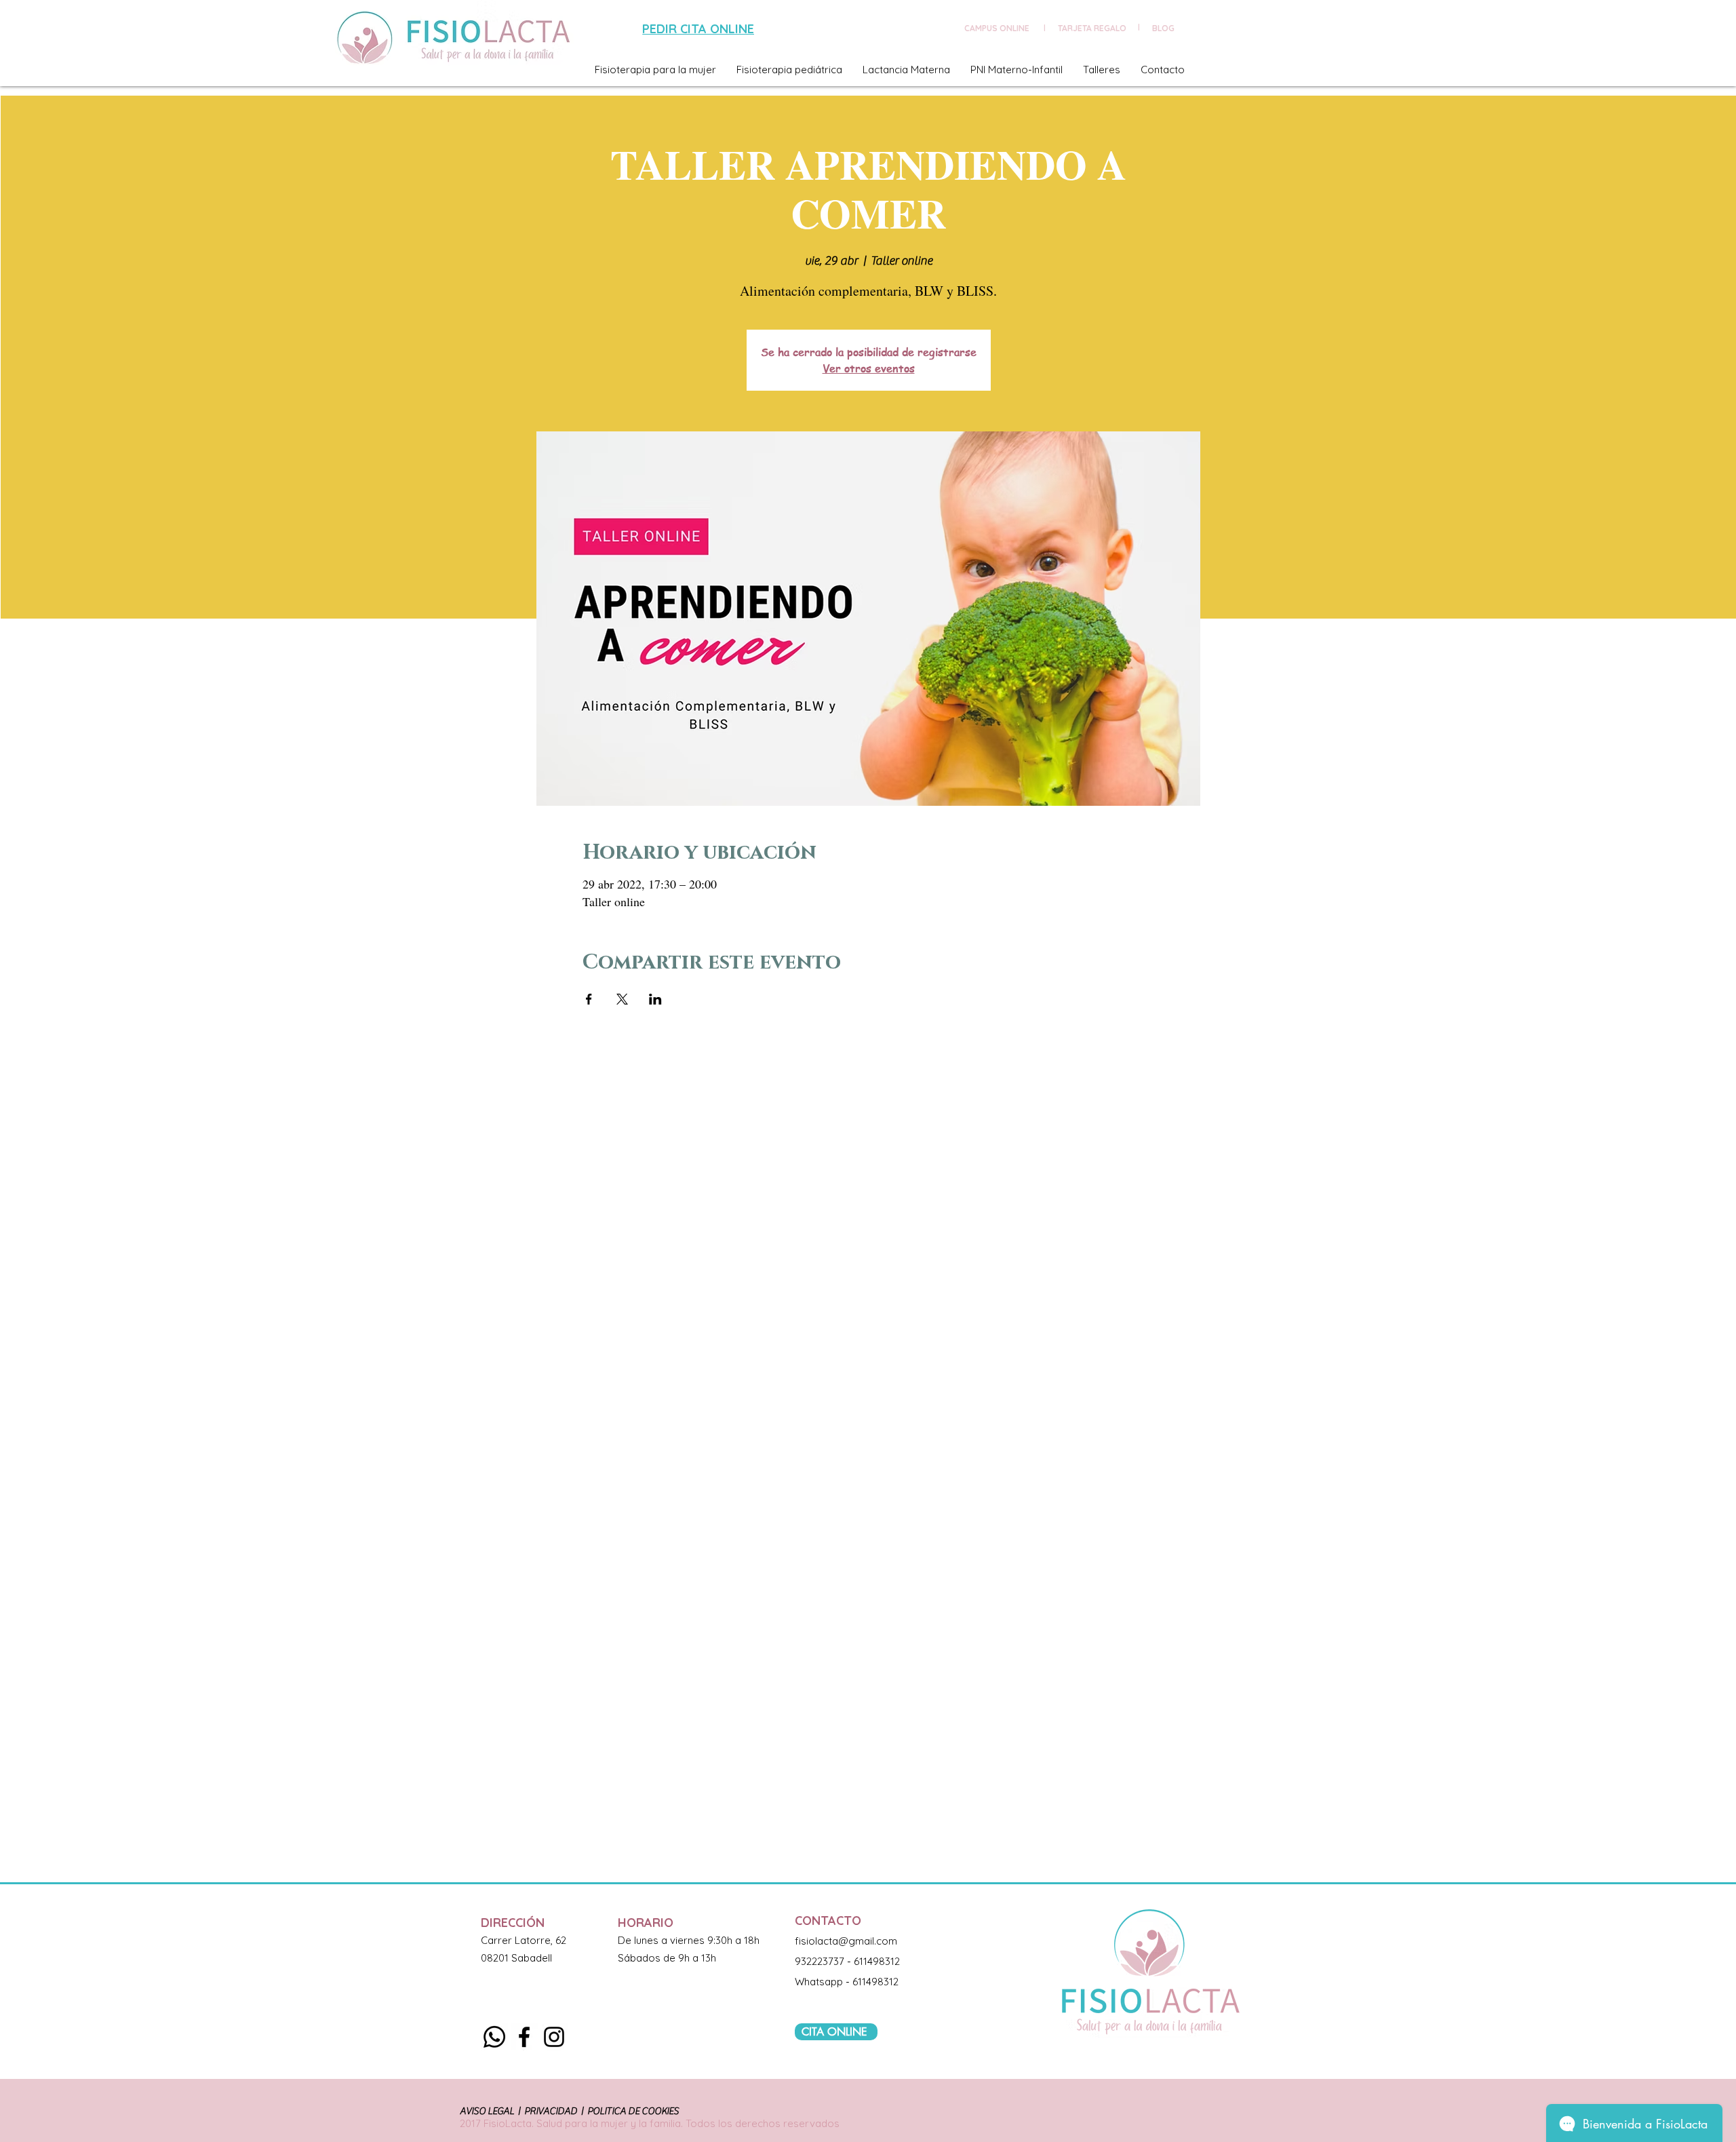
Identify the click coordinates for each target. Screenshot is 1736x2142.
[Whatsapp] (494, 2037)
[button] (655, 70)
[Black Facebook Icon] (524, 2037)
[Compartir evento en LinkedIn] (655, 999)
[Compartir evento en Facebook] (589, 999)
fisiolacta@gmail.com (846, 1941)
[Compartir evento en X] (622, 999)
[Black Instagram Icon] (554, 2037)
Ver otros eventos (869, 368)
